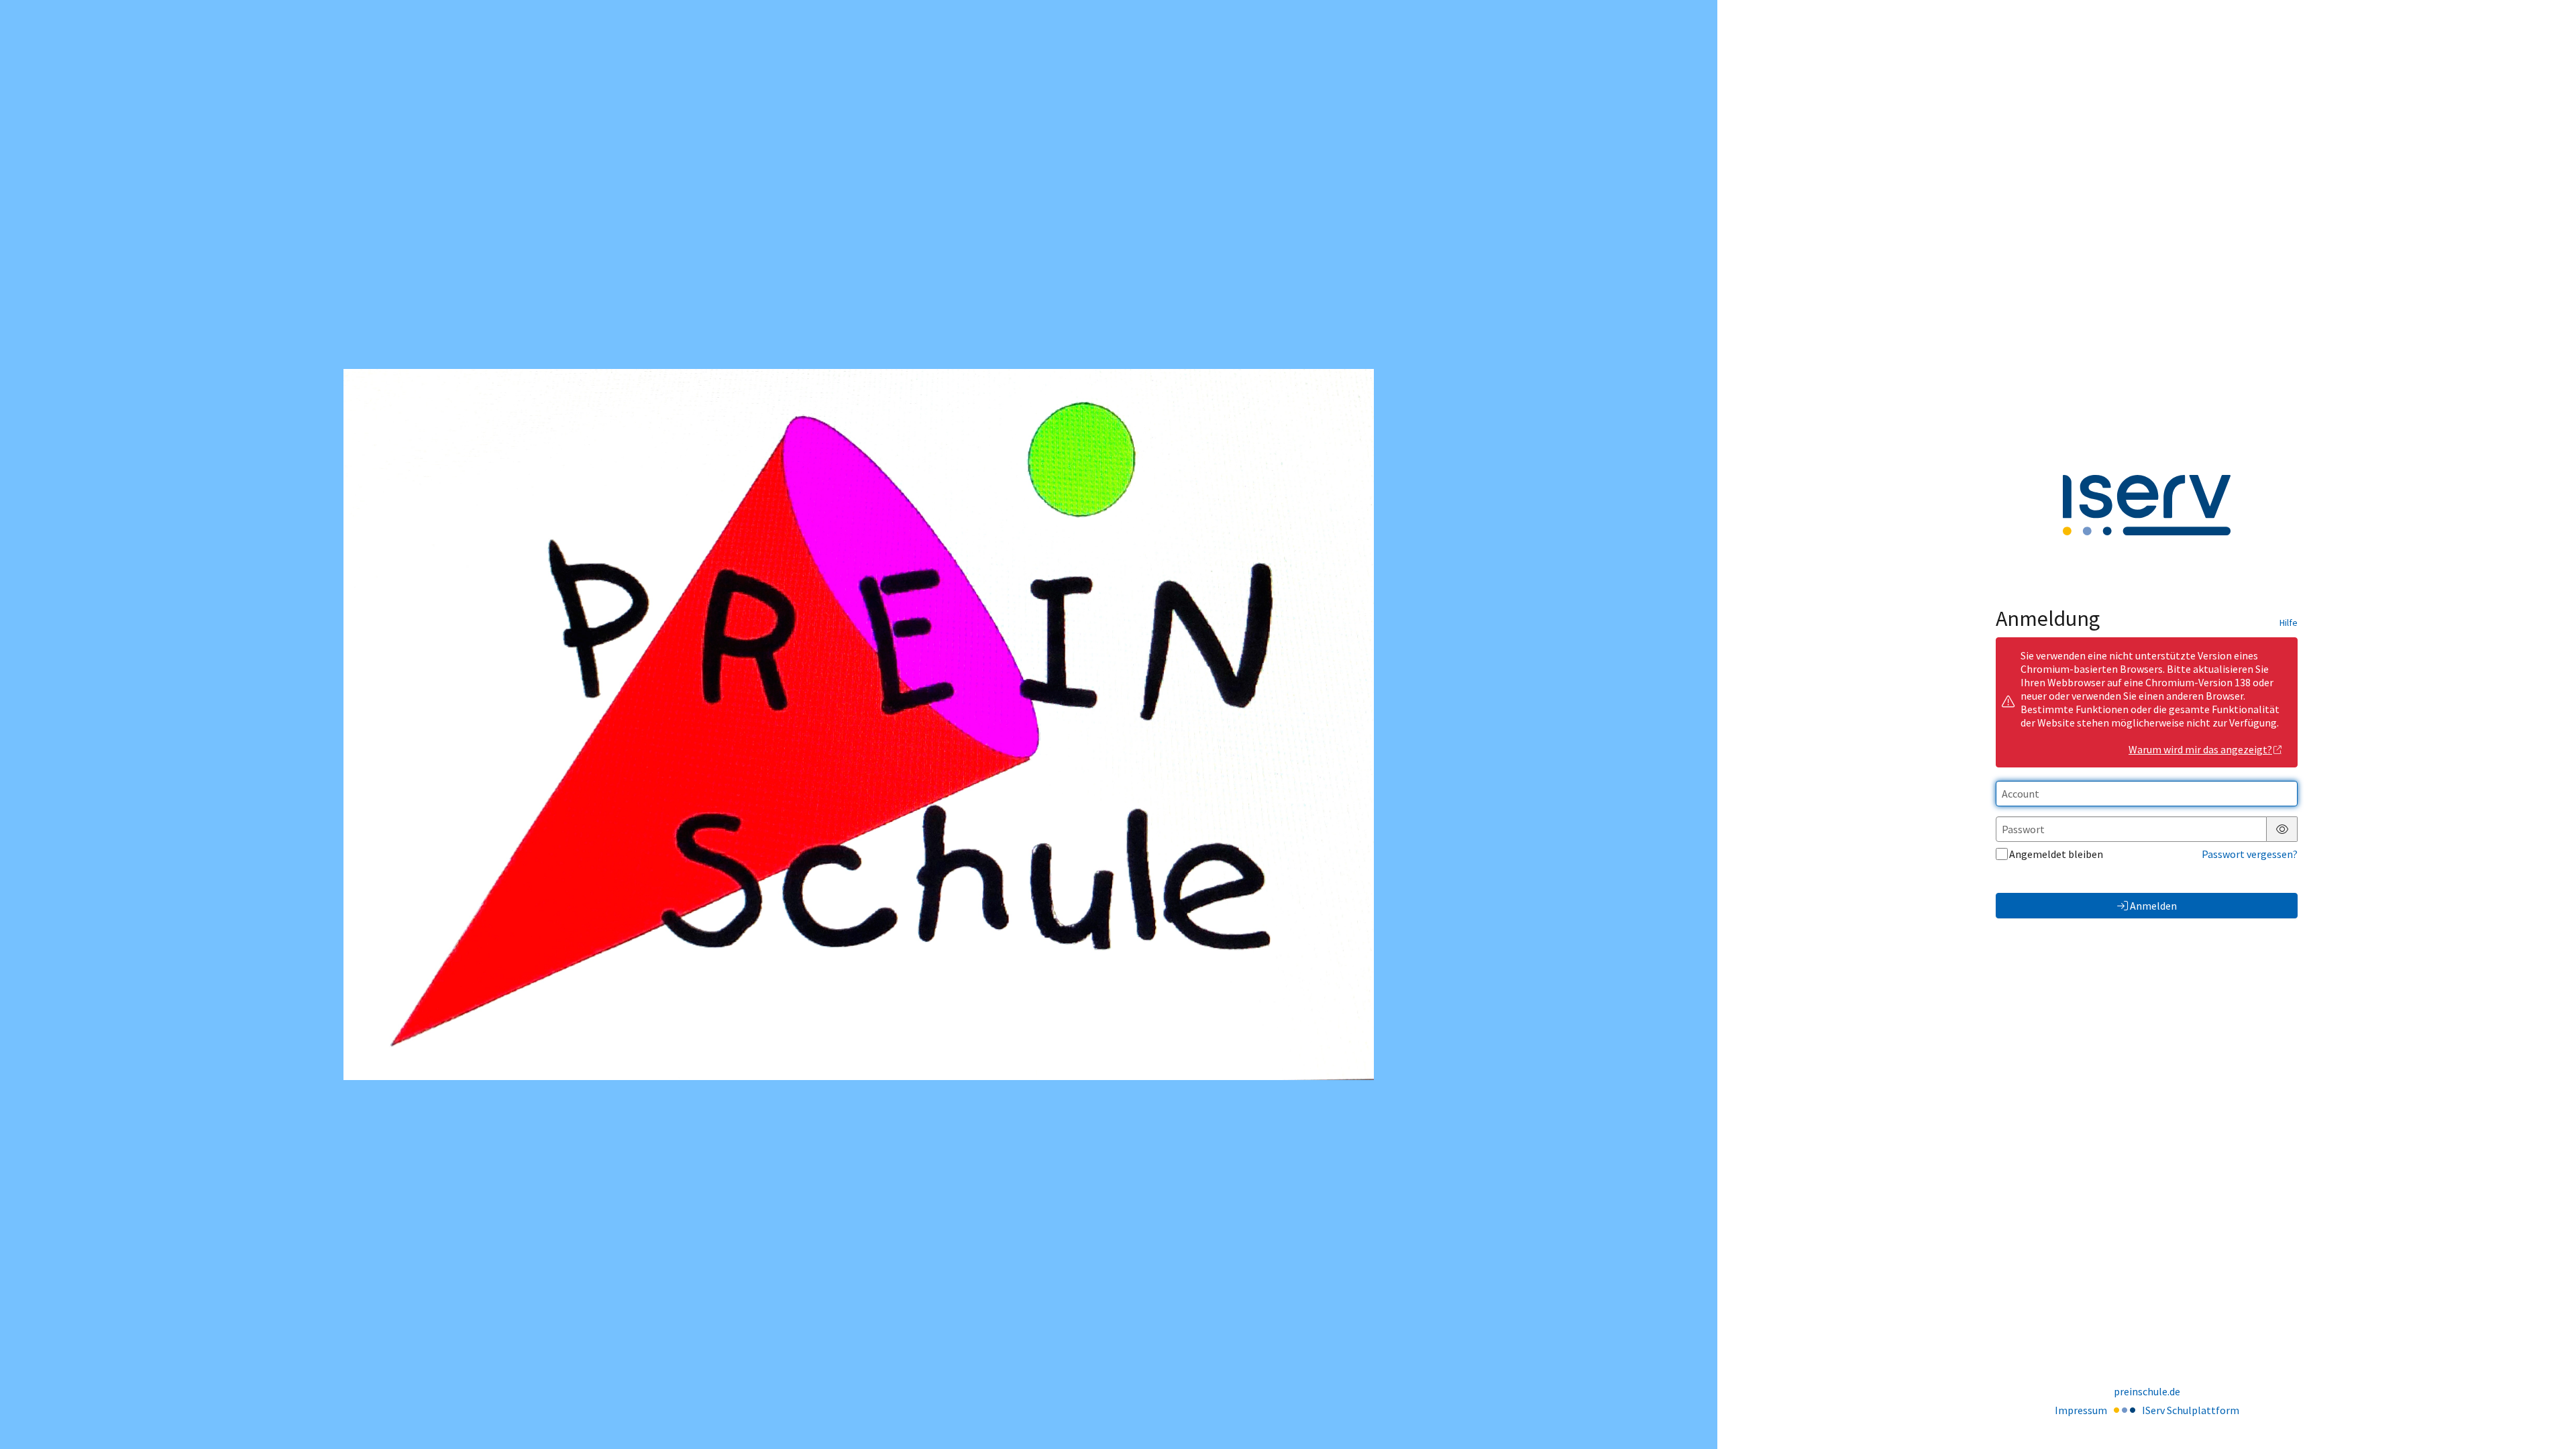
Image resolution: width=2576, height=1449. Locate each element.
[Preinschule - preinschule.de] (859, 725)
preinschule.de (2147, 1391)
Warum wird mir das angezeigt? (2200, 749)
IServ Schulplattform (2191, 1410)
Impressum (2081, 1410)
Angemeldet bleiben (2056, 854)
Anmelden (2153, 906)
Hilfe (2289, 623)
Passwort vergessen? (2250, 854)
